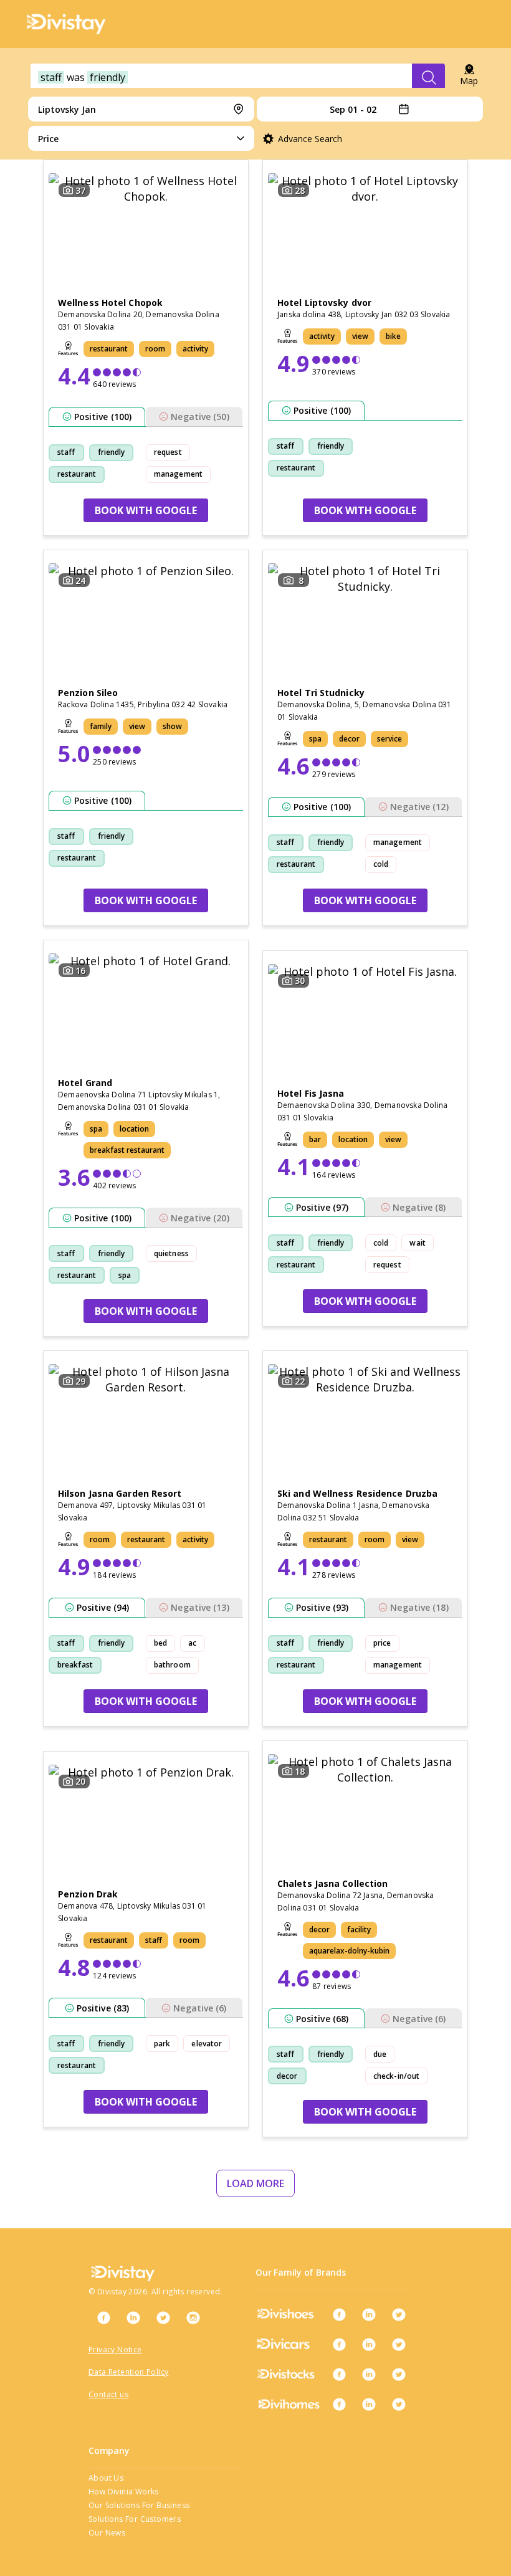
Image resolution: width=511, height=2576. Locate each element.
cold (381, 864)
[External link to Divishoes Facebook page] (339, 2314)
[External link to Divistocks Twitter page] (399, 2374)
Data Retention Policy (128, 2372)
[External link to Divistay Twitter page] (163, 2317)
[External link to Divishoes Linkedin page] (369, 2314)
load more (255, 2183)
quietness (171, 1253)
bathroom (172, 1665)
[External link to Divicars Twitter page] (399, 2344)
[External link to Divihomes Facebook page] (339, 2404)
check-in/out (396, 2076)
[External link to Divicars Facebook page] (339, 2344)
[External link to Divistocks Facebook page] (339, 2374)
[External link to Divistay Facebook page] (103, 2317)
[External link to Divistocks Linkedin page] (369, 2374)
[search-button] (428, 77)
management (178, 474)
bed (160, 1643)
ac (192, 1643)
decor (287, 2076)
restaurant (77, 474)
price (382, 1643)
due (380, 2054)
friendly (112, 452)
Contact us (108, 2394)
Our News (107, 2533)
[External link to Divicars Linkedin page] (369, 2344)
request (168, 452)
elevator (207, 2044)
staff (66, 452)
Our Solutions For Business (139, 2505)
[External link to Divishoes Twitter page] (399, 2314)
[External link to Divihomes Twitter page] (399, 2404)
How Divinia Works (124, 2492)
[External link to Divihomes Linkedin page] (369, 2404)
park (162, 2044)
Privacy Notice (115, 2349)
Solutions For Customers (135, 2519)
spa (125, 1275)
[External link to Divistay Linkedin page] (133, 2317)
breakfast (75, 1665)
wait (417, 1243)
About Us (106, 2478)
